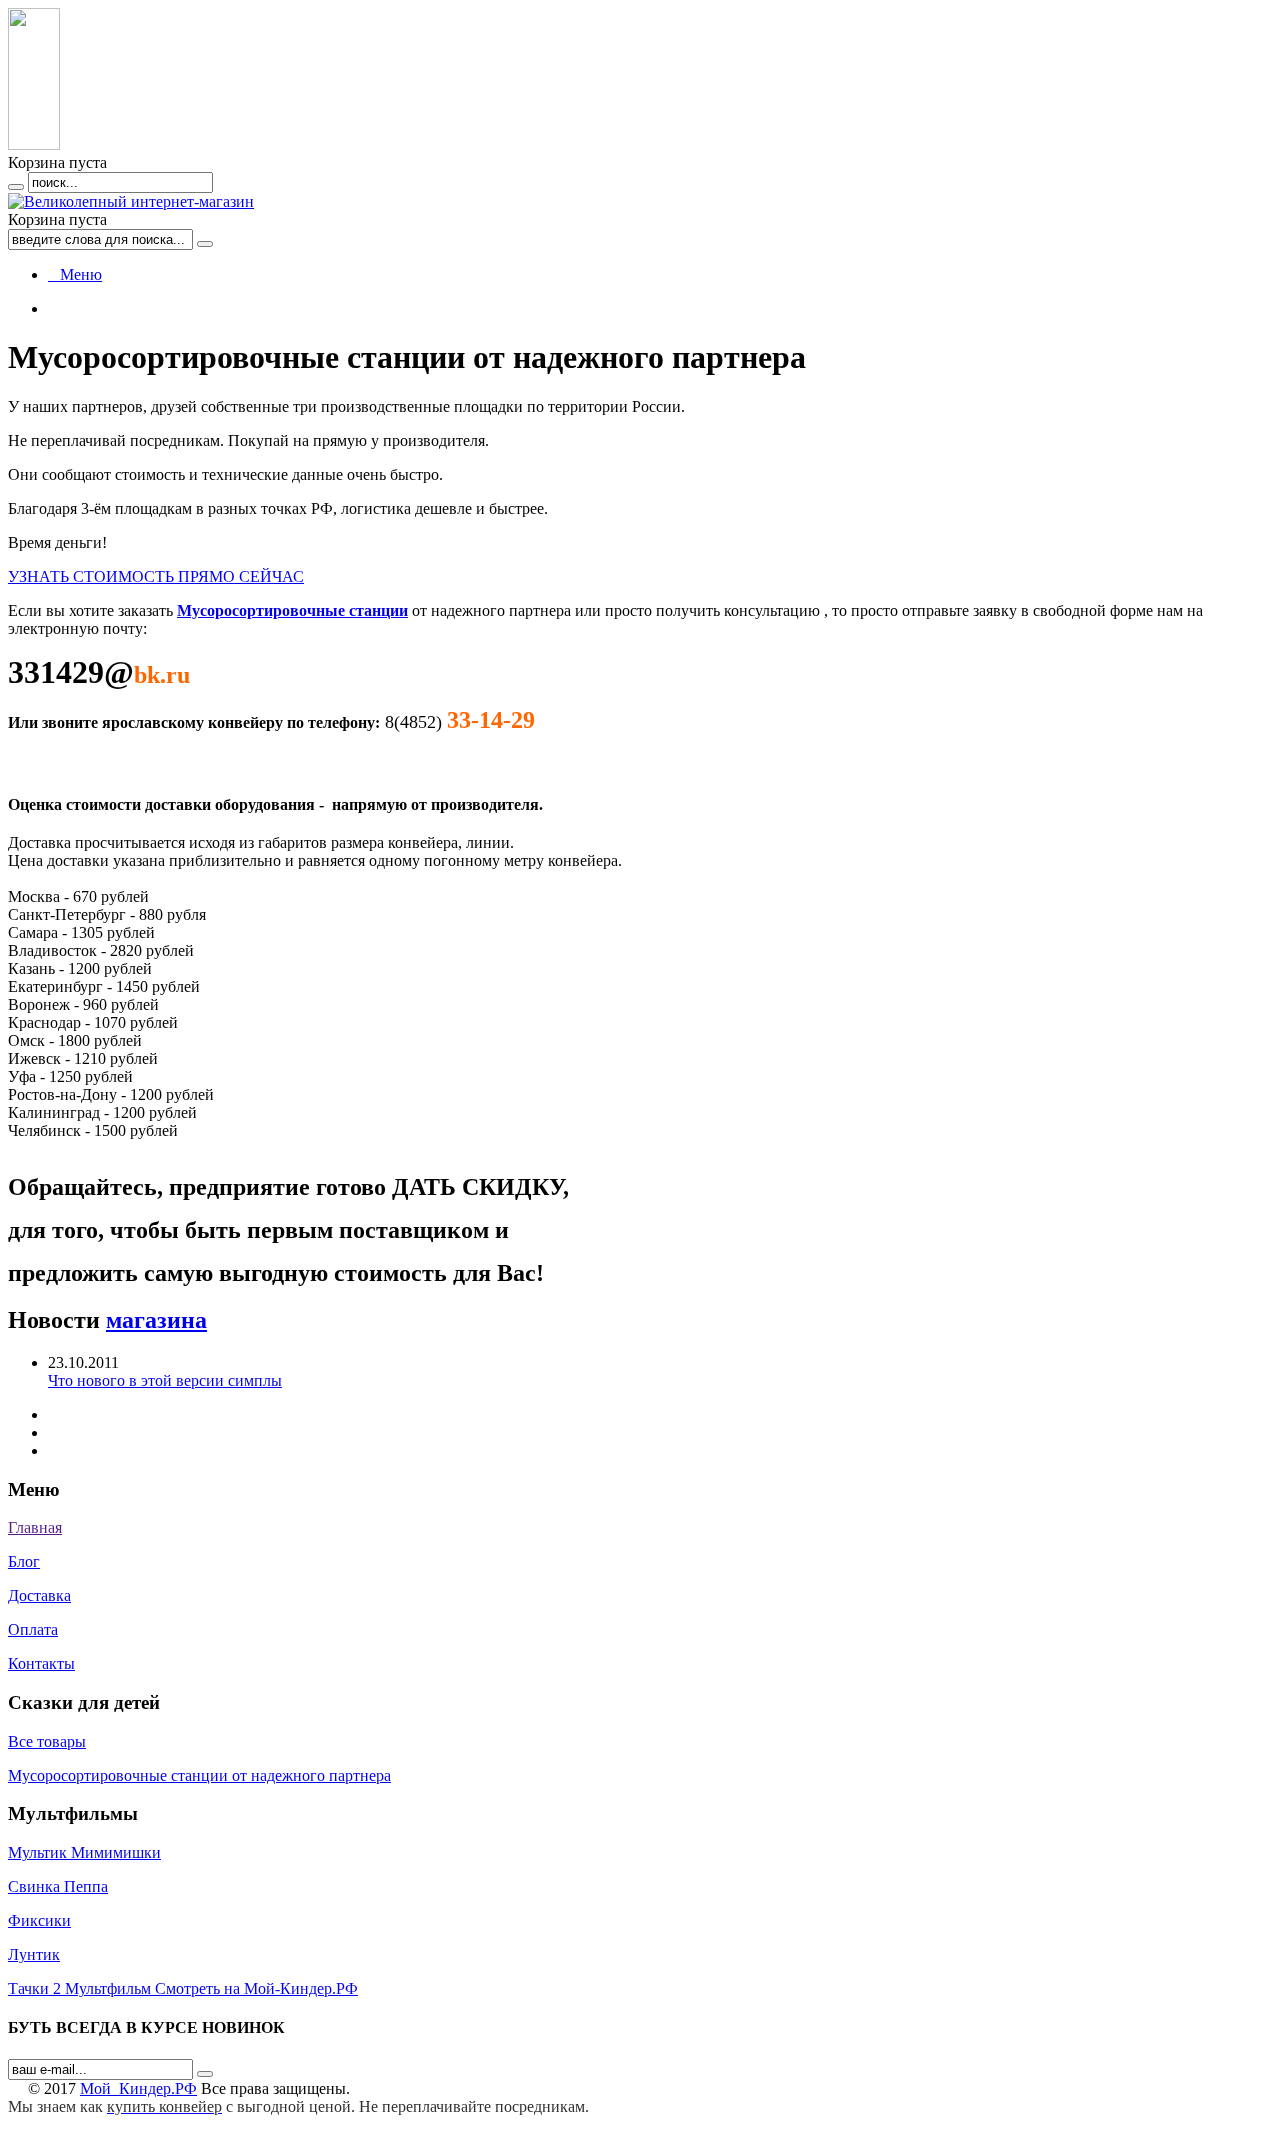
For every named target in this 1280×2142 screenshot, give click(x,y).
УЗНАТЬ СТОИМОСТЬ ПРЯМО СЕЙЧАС (156, 576)
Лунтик (34, 1954)
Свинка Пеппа (58, 1886)
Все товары (47, 1741)
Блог (24, 1561)
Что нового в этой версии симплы (165, 1380)
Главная (35, 1527)
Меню (75, 274)
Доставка (39, 1595)
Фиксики (39, 1920)
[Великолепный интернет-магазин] (131, 201)
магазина (156, 1320)
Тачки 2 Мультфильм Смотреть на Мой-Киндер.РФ (183, 1988)
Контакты (41, 1663)
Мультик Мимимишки (84, 1852)
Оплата (33, 1629)
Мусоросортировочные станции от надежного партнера (199, 1775)
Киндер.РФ (138, 2088)
